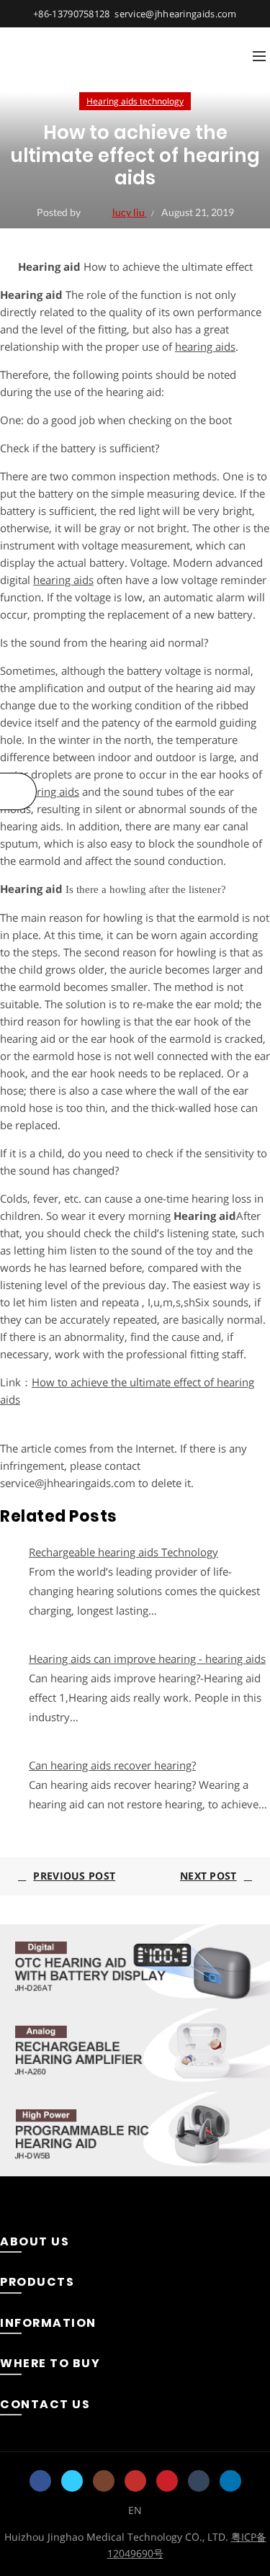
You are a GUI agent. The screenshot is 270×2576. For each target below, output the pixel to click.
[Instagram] (104, 2481)
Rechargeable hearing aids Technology (123, 1552)
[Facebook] (40, 2481)
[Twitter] (72, 2481)
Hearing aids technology (135, 101)
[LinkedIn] (230, 2481)
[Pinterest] (167, 2481)
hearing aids (205, 346)
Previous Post (74, 1876)
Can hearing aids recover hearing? (112, 1765)
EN (135, 2510)
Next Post (208, 1876)
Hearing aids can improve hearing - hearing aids (147, 1659)
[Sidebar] (18, 791)
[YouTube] (135, 2481)
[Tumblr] (199, 2481)
